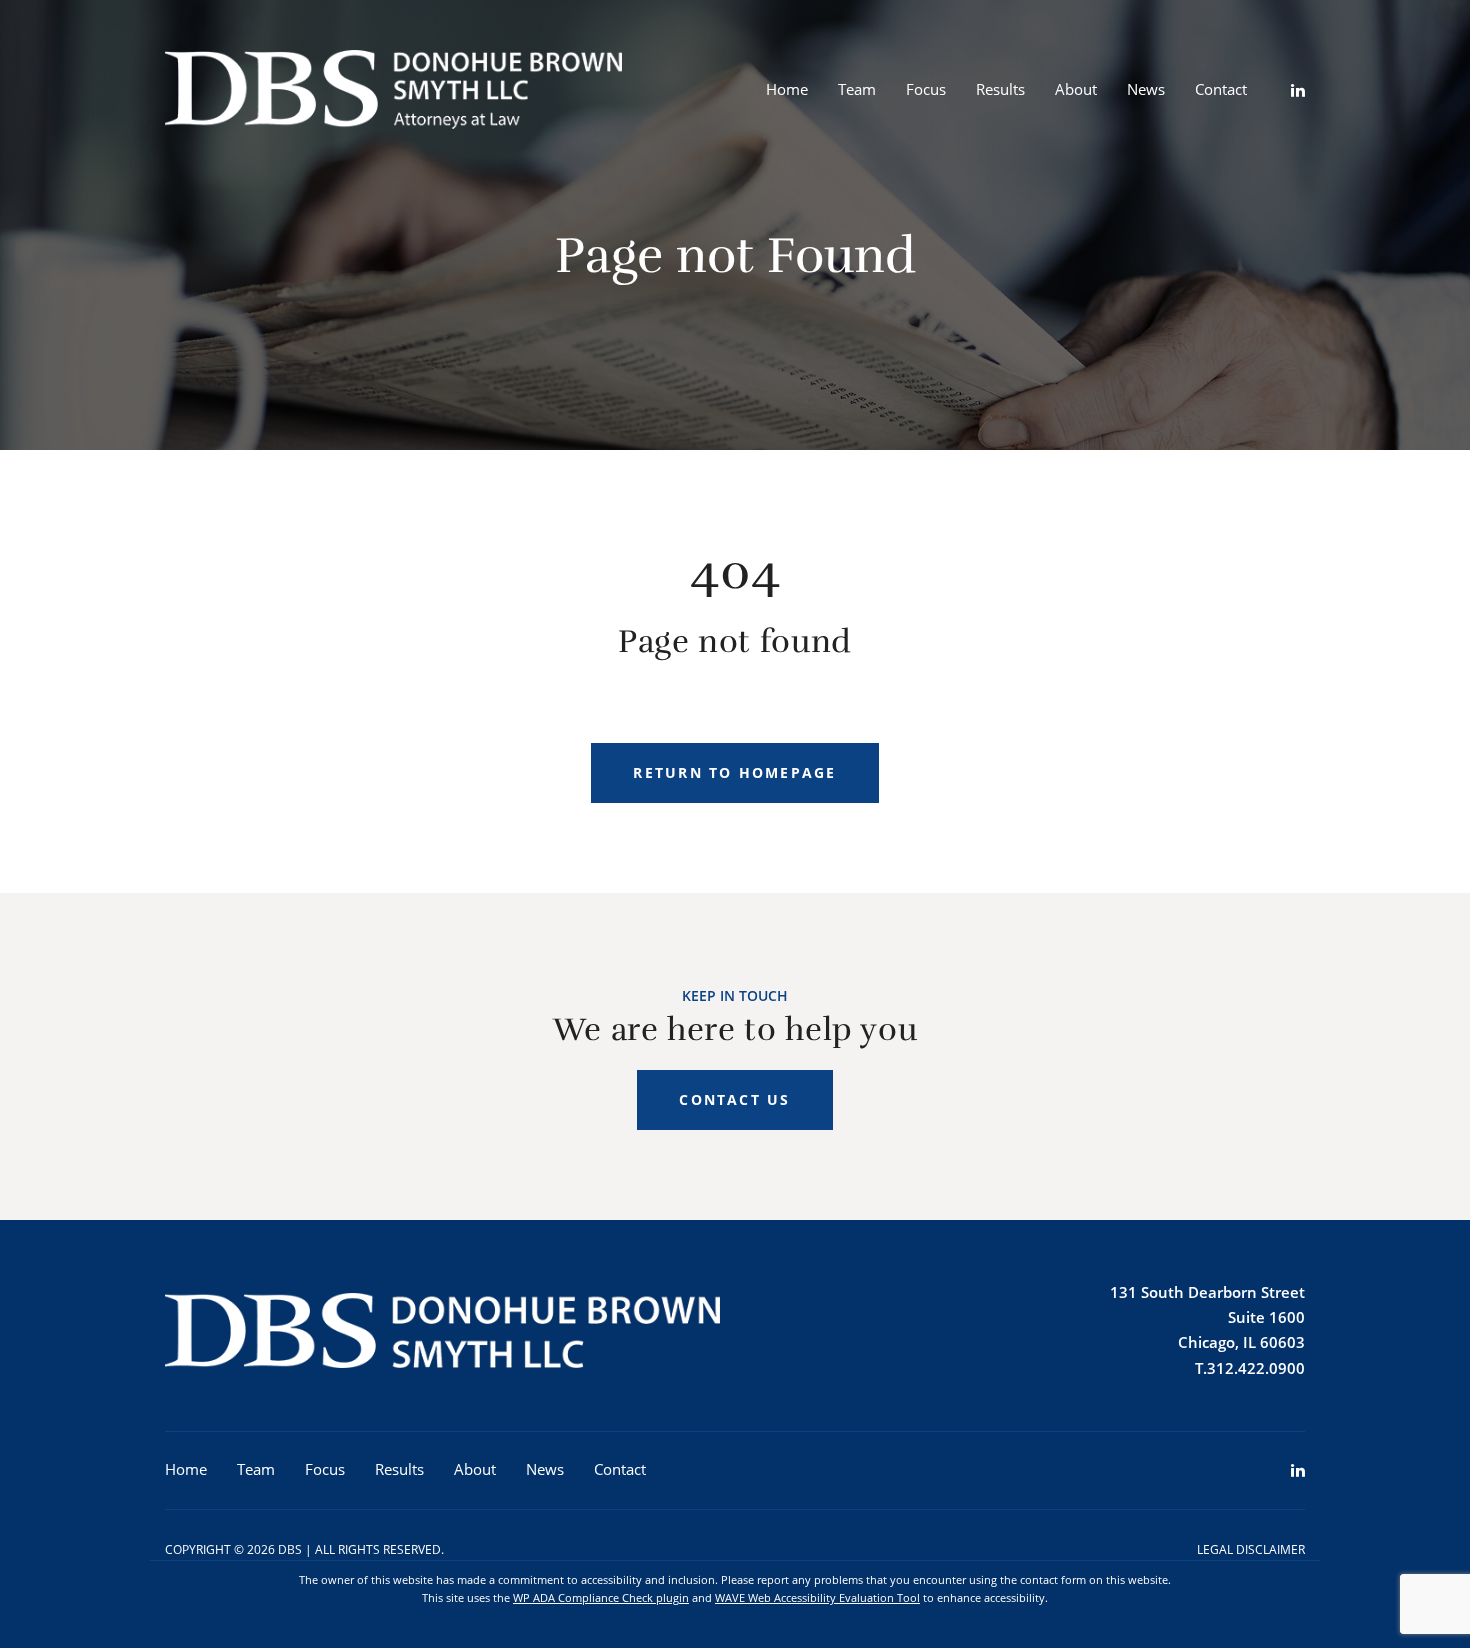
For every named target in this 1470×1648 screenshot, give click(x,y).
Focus (926, 89)
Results (1000, 89)
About (1076, 89)
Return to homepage (734, 772)
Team (857, 89)
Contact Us (734, 1099)
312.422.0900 (1256, 1368)
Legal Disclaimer (1251, 1549)
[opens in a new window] (1283, 90)
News (1146, 89)
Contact (1221, 89)
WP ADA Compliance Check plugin (601, 1597)
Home (787, 89)
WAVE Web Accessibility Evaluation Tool (817, 1597)
